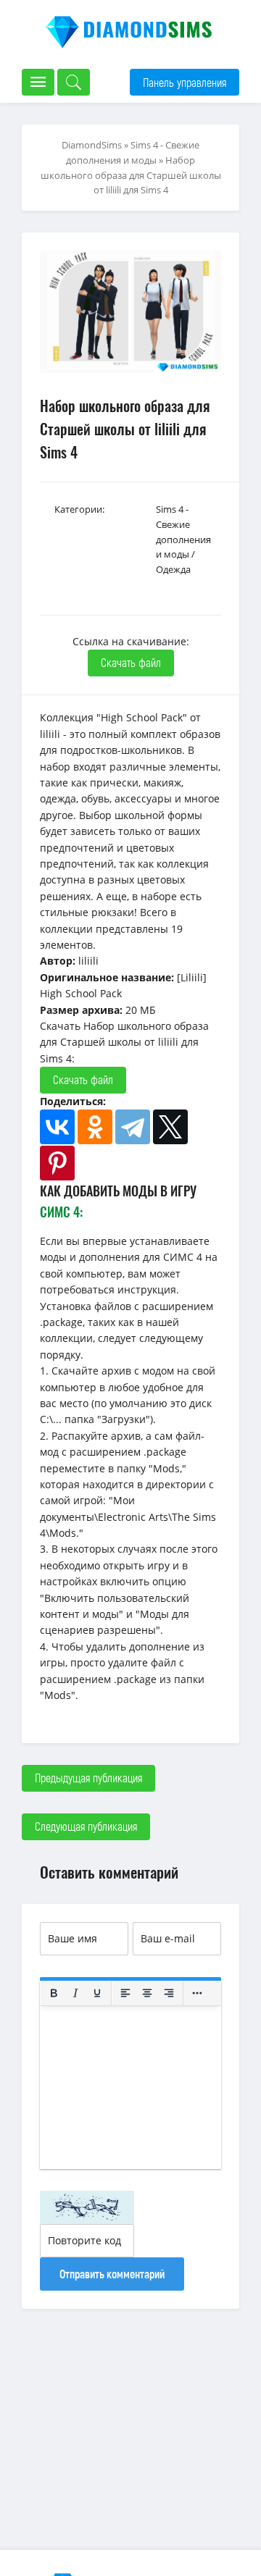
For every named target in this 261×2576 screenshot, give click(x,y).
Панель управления (185, 82)
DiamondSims (92, 145)
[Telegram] (133, 1127)
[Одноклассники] (95, 1127)
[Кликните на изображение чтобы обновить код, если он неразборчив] (87, 2207)
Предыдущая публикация (88, 1778)
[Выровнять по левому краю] (125, 1993)
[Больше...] (197, 1993)
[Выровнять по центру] (147, 1993)
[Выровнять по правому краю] (169, 1993)
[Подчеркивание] (97, 1993)
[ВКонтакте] (57, 1127)
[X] (170, 1127)
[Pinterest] (57, 1163)
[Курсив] (75, 1993)
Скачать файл (131, 662)
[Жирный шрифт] (54, 1993)
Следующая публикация (86, 1826)
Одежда (173, 569)
